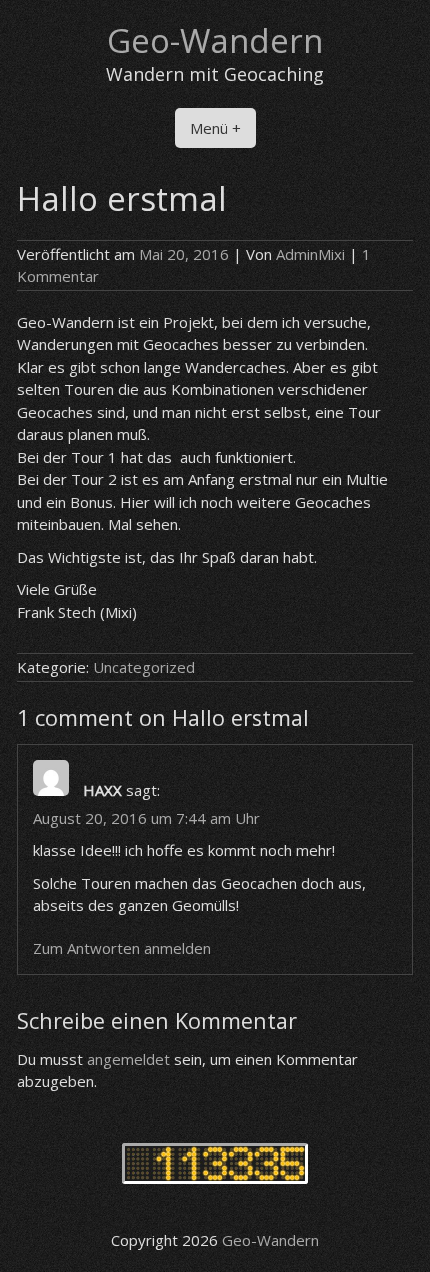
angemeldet (128, 1059)
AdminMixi (310, 254)
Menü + (215, 128)
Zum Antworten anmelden (122, 948)
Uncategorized (144, 667)
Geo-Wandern (215, 40)
